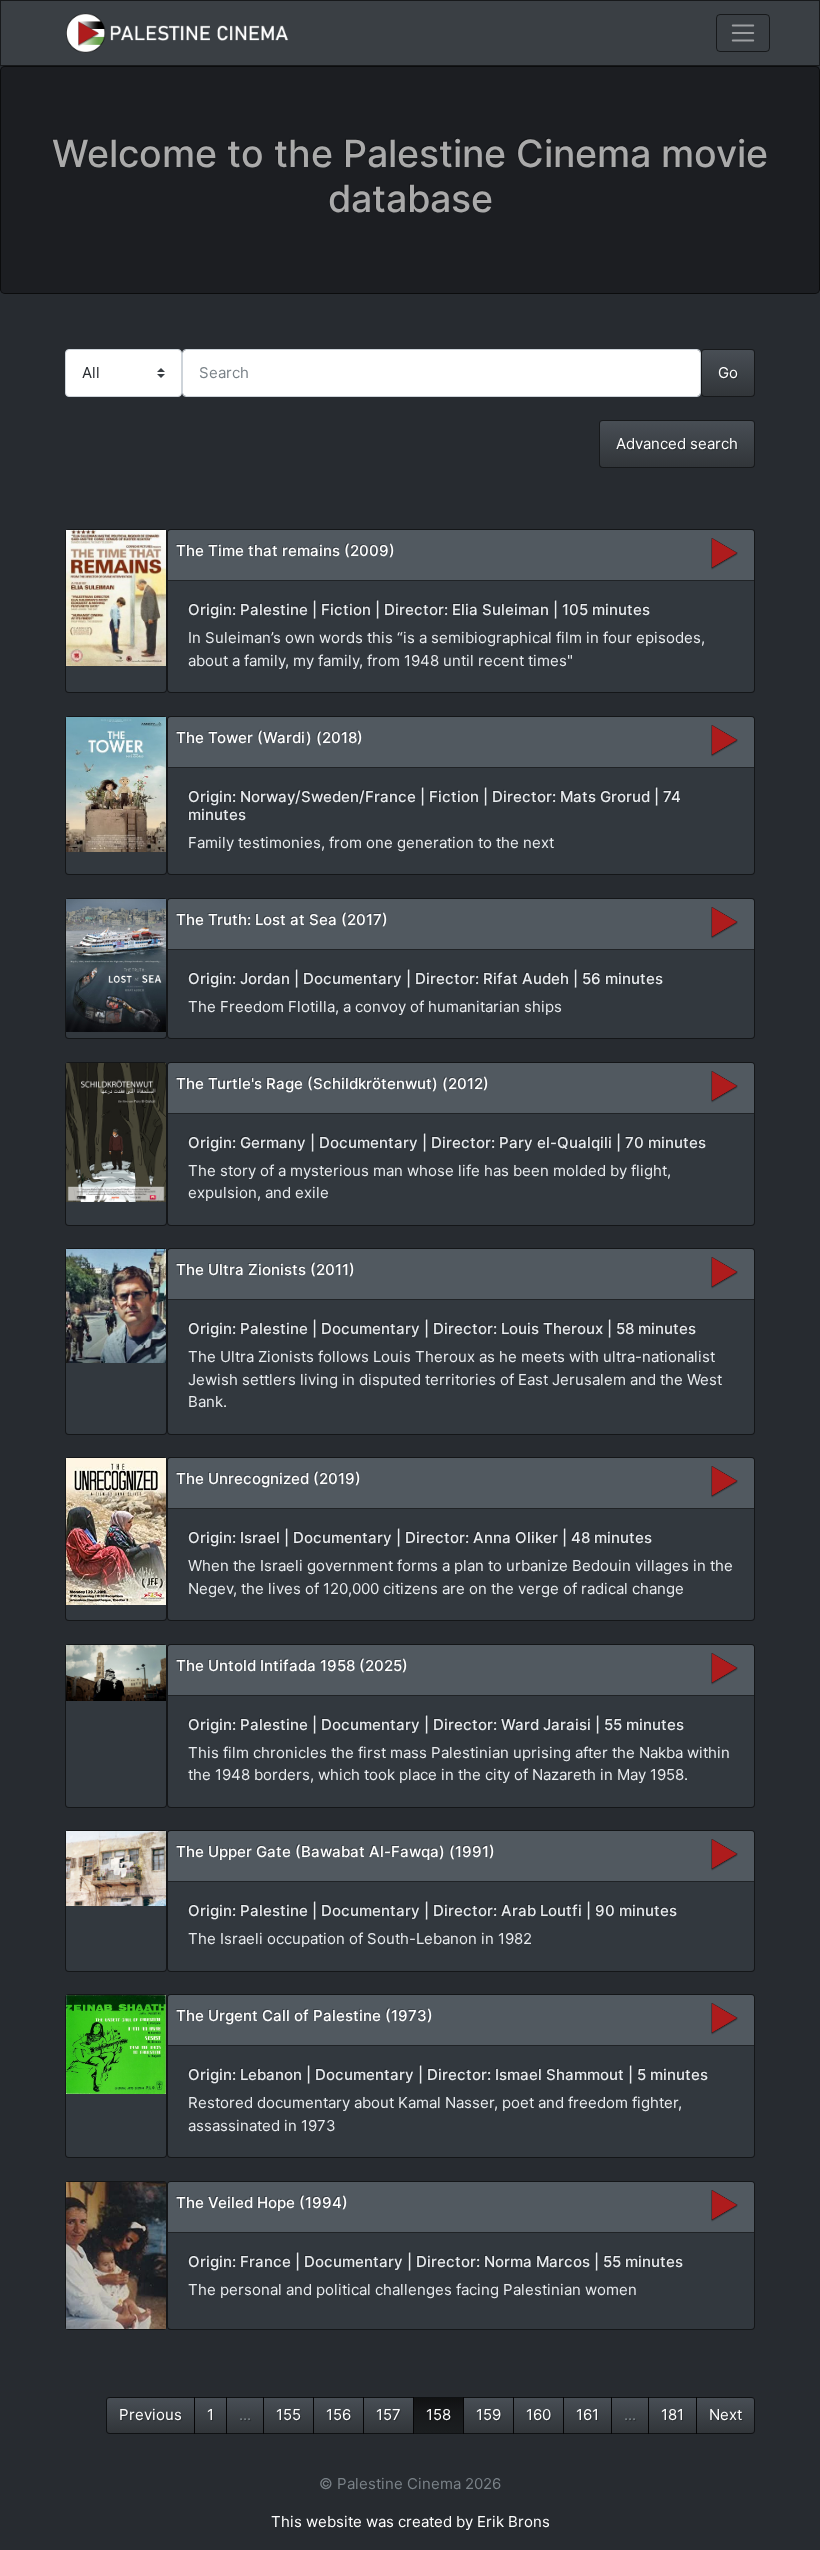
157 (388, 2414)
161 (587, 2414)
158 (438, 2414)
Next (725, 2414)
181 (672, 2414)
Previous (150, 2414)
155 (288, 2414)
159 (488, 2414)
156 (338, 2414)
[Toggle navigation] (743, 33)
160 (538, 2414)
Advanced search (677, 443)
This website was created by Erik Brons (410, 2521)
